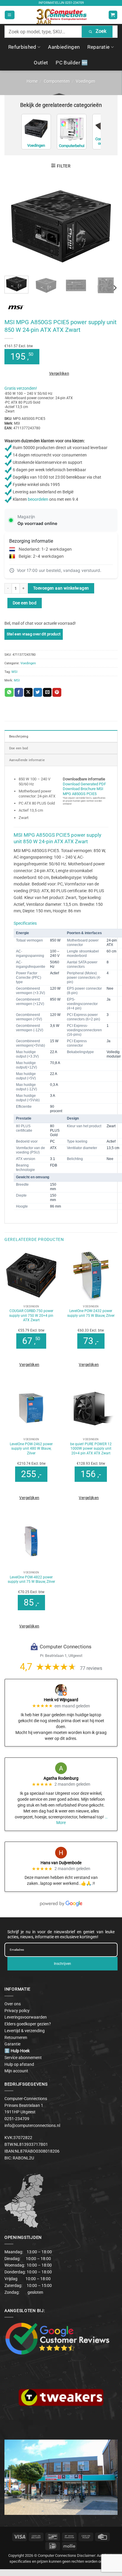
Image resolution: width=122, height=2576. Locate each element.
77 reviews (91, 1668)
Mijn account (16, 2071)
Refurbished (22, 47)
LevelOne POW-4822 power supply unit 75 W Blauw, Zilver (31, 1580)
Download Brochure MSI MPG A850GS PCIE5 (83, 791)
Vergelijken (59, 373)
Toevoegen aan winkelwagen (61, 588)
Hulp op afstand (19, 2064)
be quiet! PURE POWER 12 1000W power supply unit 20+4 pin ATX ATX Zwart (91, 1449)
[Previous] (14, 226)
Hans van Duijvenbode (61, 1863)
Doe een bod (25, 603)
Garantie (12, 2044)
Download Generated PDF (84, 784)
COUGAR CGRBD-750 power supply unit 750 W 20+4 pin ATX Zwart (31, 1315)
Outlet (41, 63)
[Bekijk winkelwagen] (113, 15)
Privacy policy (17, 2011)
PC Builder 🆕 (72, 63)
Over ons (13, 2004)
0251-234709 (74, 3)
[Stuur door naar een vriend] (47, 692)
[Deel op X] (28, 692)
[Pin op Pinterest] (57, 692)
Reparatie (98, 47)
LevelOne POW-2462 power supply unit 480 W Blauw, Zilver (31, 1449)
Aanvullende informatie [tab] (27, 760)
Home (32, 81)
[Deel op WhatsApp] (9, 692)
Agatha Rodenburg (61, 1778)
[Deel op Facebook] (19, 692)
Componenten (57, 81)
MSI (15, 672)
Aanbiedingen (64, 47)
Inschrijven (62, 1964)
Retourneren (16, 2037)
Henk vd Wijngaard (61, 1700)
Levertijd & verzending (25, 2031)
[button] (9, 15)
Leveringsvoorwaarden (26, 2017)
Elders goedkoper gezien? (28, 2024)
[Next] (108, 226)
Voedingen (86, 81)
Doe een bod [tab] (19, 748)
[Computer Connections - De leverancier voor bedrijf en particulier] (61, 15)
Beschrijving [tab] (19, 736)
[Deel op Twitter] (38, 692)
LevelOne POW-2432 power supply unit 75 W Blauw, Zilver (91, 1313)
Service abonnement (23, 2058)
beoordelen (38, 499)
